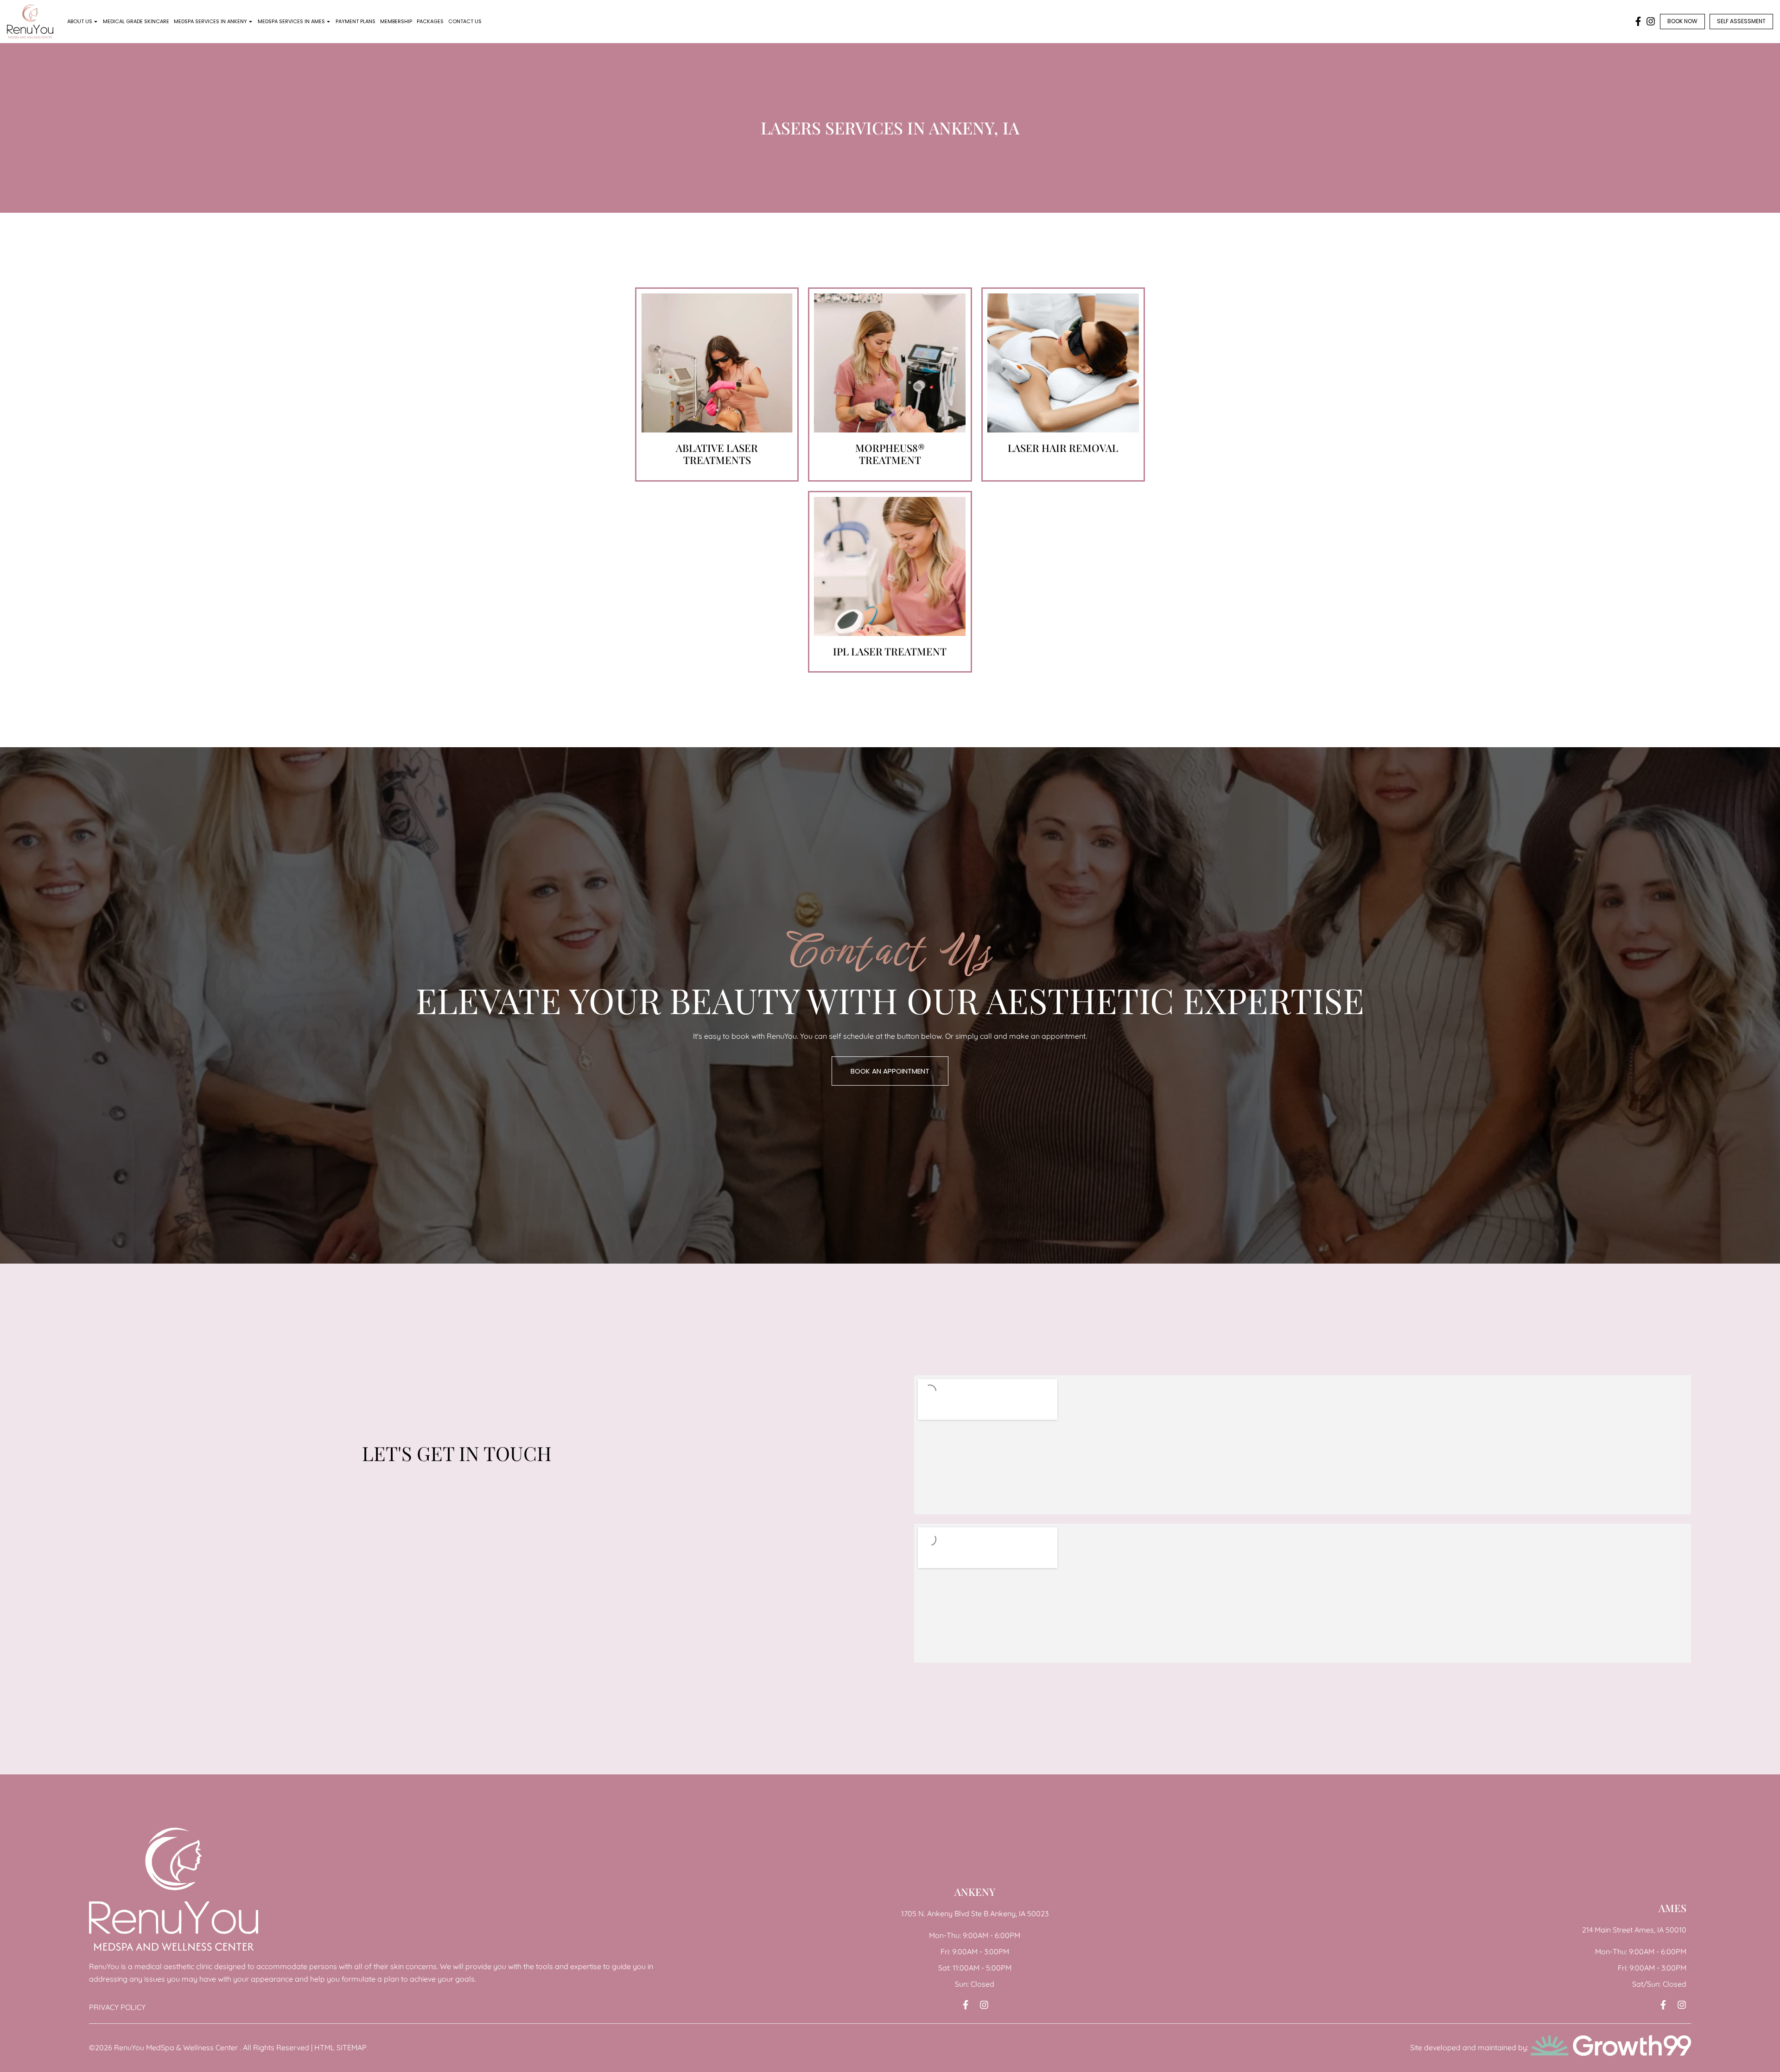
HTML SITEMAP (340, 2047)
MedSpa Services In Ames (291, 21)
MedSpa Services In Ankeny (210, 21)
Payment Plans (356, 21)
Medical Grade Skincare (136, 21)
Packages (430, 21)
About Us (80, 21)
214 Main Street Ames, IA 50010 (1634, 1930)
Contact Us (465, 21)
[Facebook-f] (1638, 21)
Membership (396, 21)
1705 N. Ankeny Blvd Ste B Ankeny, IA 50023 (975, 1913)
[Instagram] (1651, 21)
